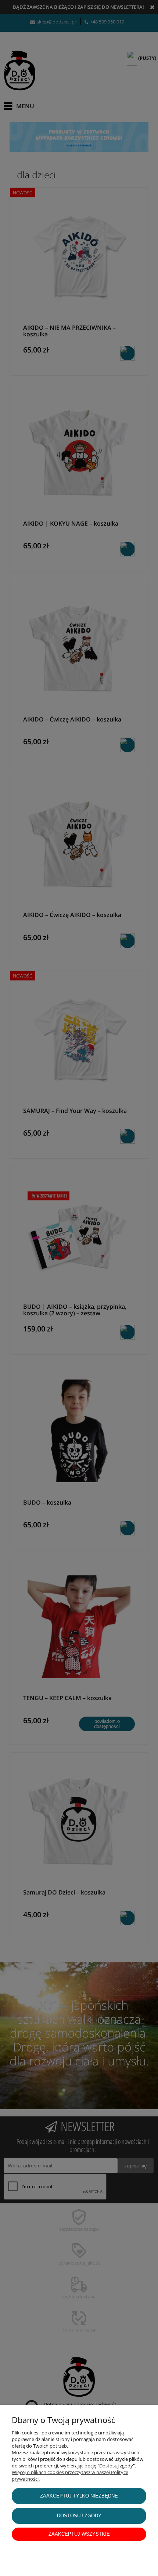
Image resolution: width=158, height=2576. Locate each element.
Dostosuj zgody (79, 2516)
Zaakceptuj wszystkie (79, 2534)
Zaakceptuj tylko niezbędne (79, 2496)
